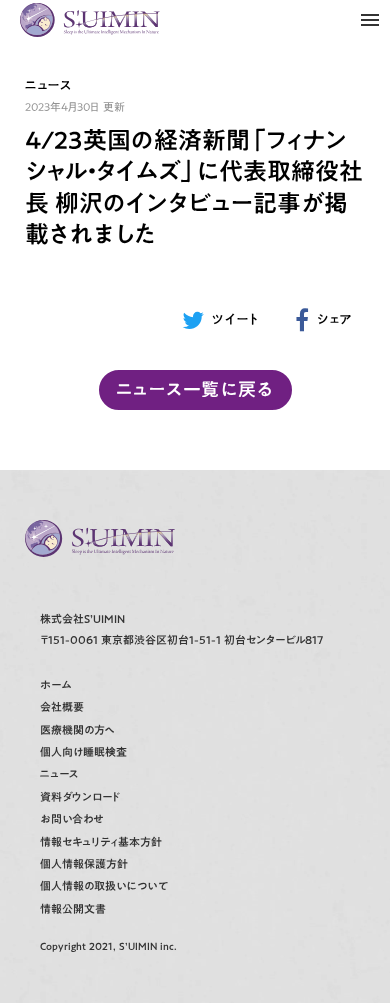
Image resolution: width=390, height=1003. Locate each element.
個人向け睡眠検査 (83, 752)
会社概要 (62, 707)
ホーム (55, 685)
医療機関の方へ (77, 730)
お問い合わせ (71, 819)
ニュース (59, 774)
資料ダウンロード (80, 797)
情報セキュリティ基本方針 (101, 842)
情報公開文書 (73, 909)
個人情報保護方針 (84, 864)
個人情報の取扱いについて (104, 886)
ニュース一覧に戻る (195, 389)
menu (370, 20)
